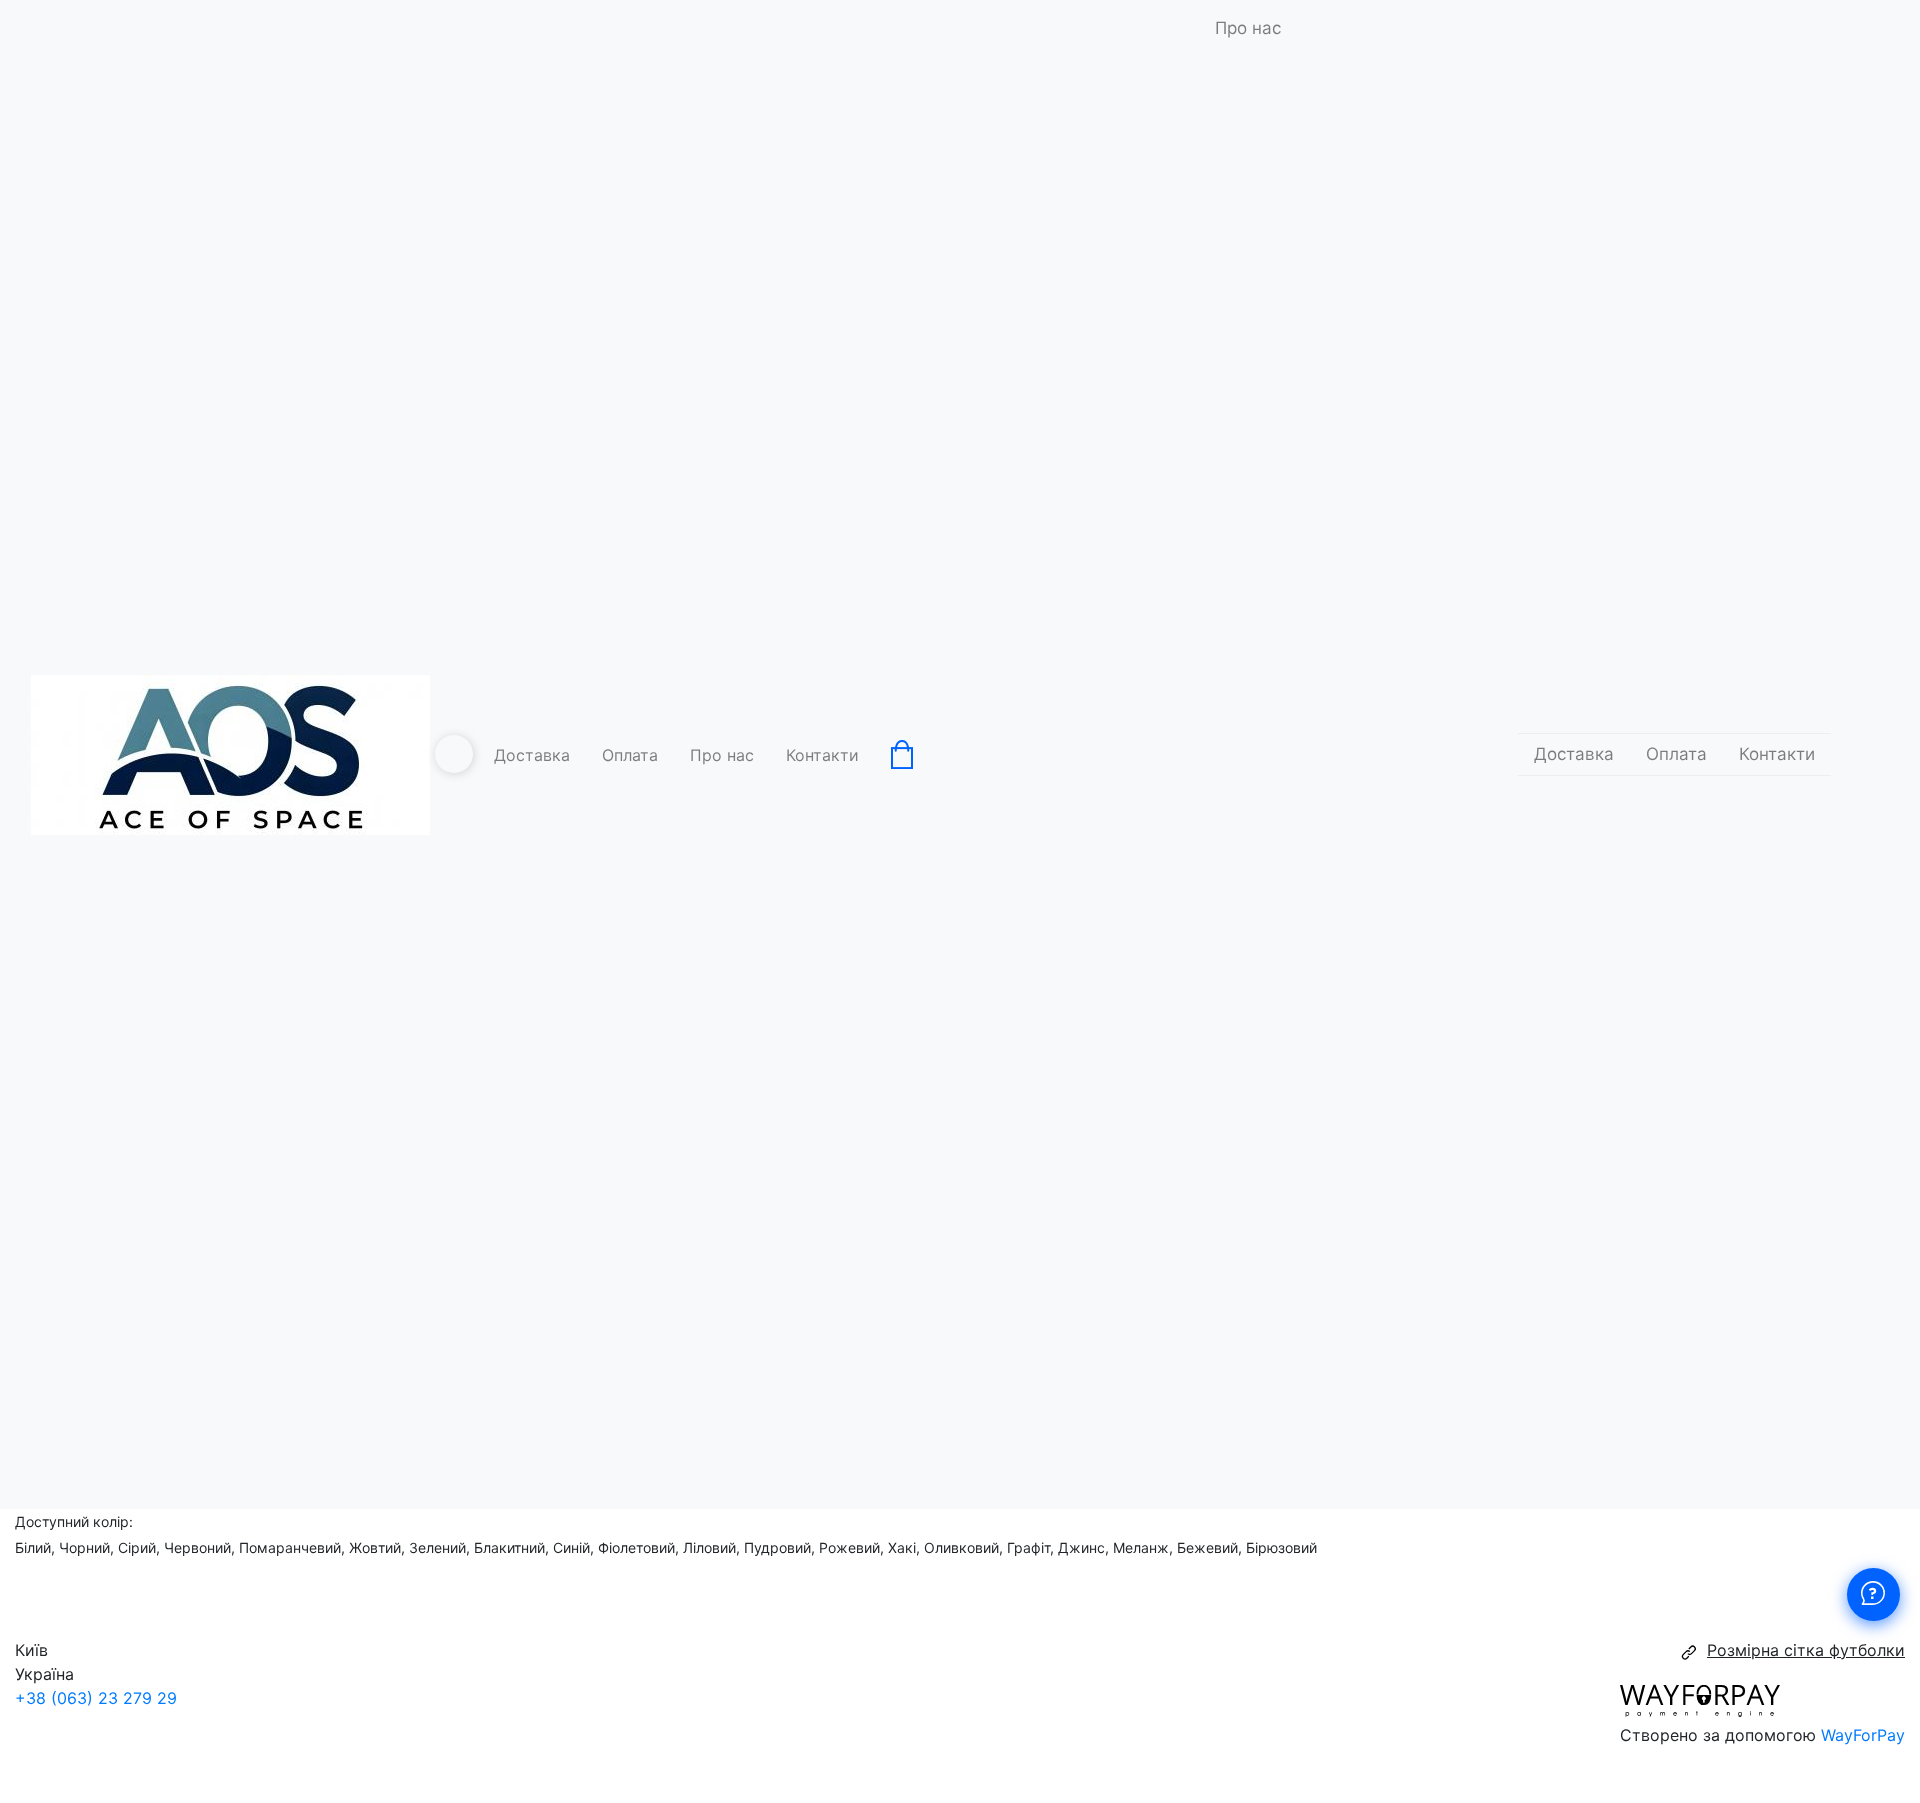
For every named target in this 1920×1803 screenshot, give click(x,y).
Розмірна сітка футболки (1806, 1650)
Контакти (822, 755)
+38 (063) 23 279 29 (96, 1698)
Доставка (532, 755)
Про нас (722, 755)
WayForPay (1863, 1735)
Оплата (630, 755)
